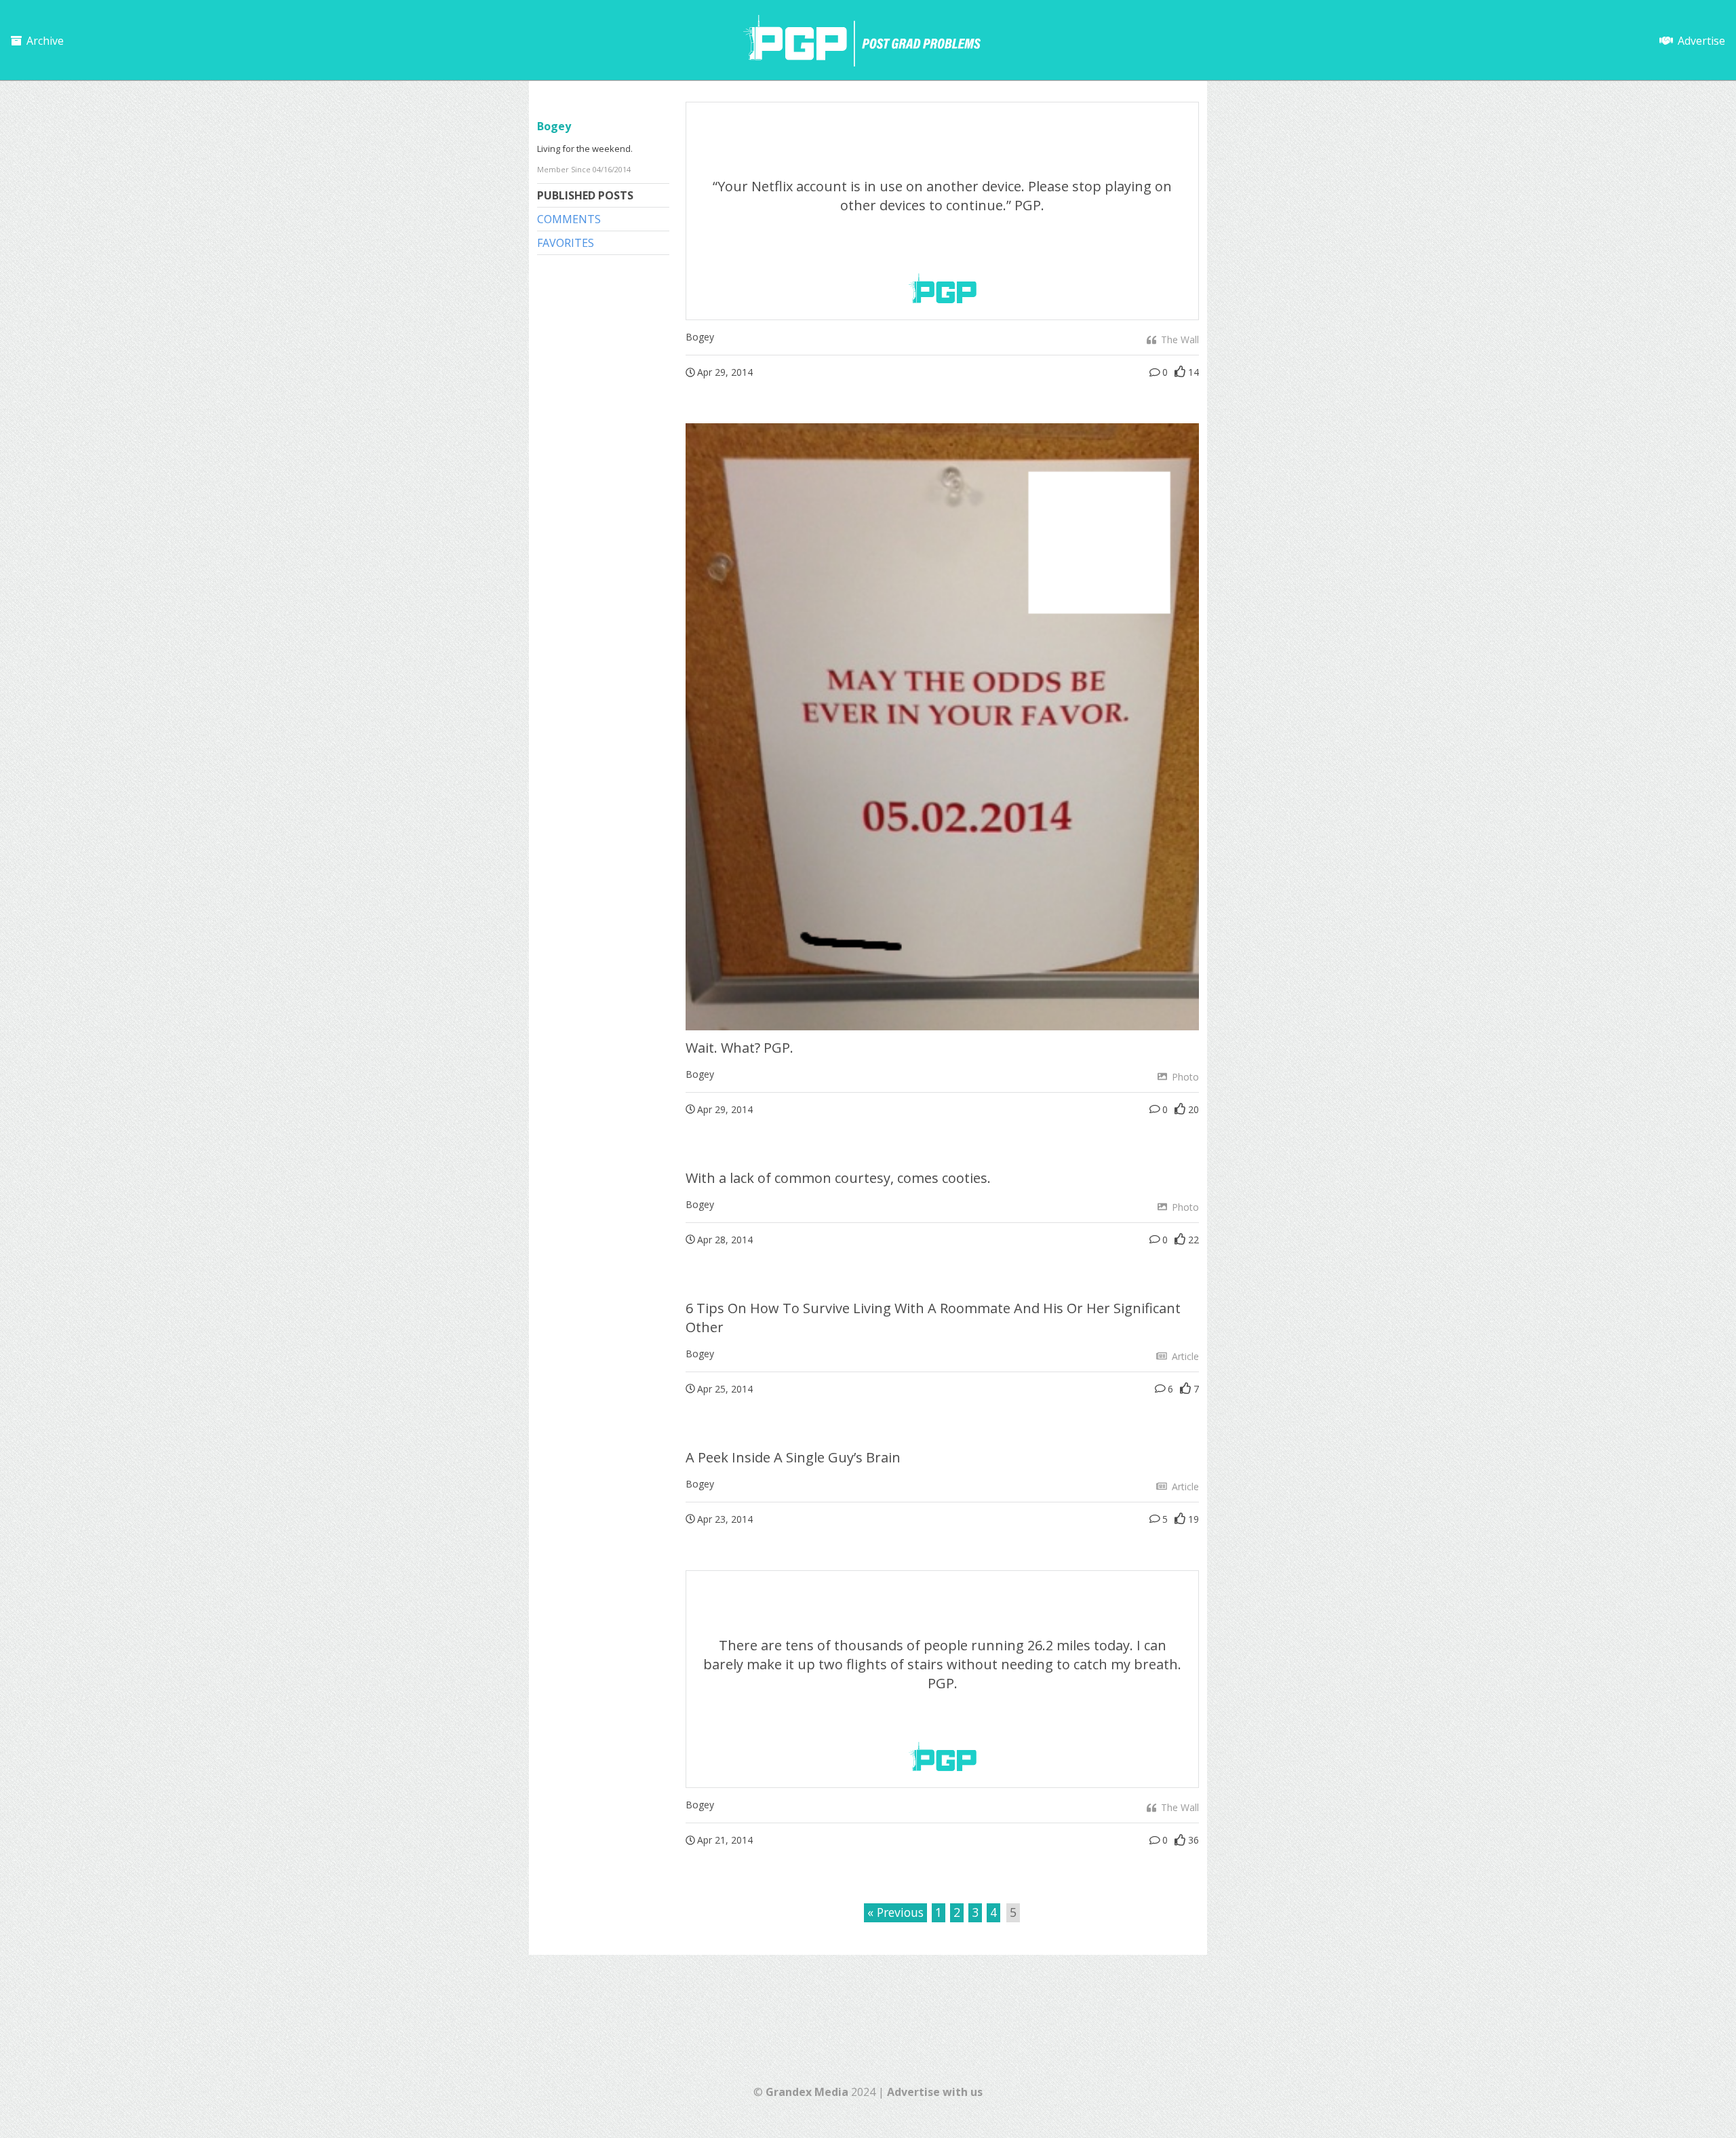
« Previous (895, 1912)
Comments (569, 219)
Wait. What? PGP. (739, 1048)
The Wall (1179, 339)
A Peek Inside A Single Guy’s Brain (793, 1457)
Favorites (566, 243)
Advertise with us (935, 2092)
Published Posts (585, 195)
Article (1184, 1356)
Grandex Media (807, 2092)
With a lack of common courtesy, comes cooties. (838, 1178)
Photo (1184, 1077)
